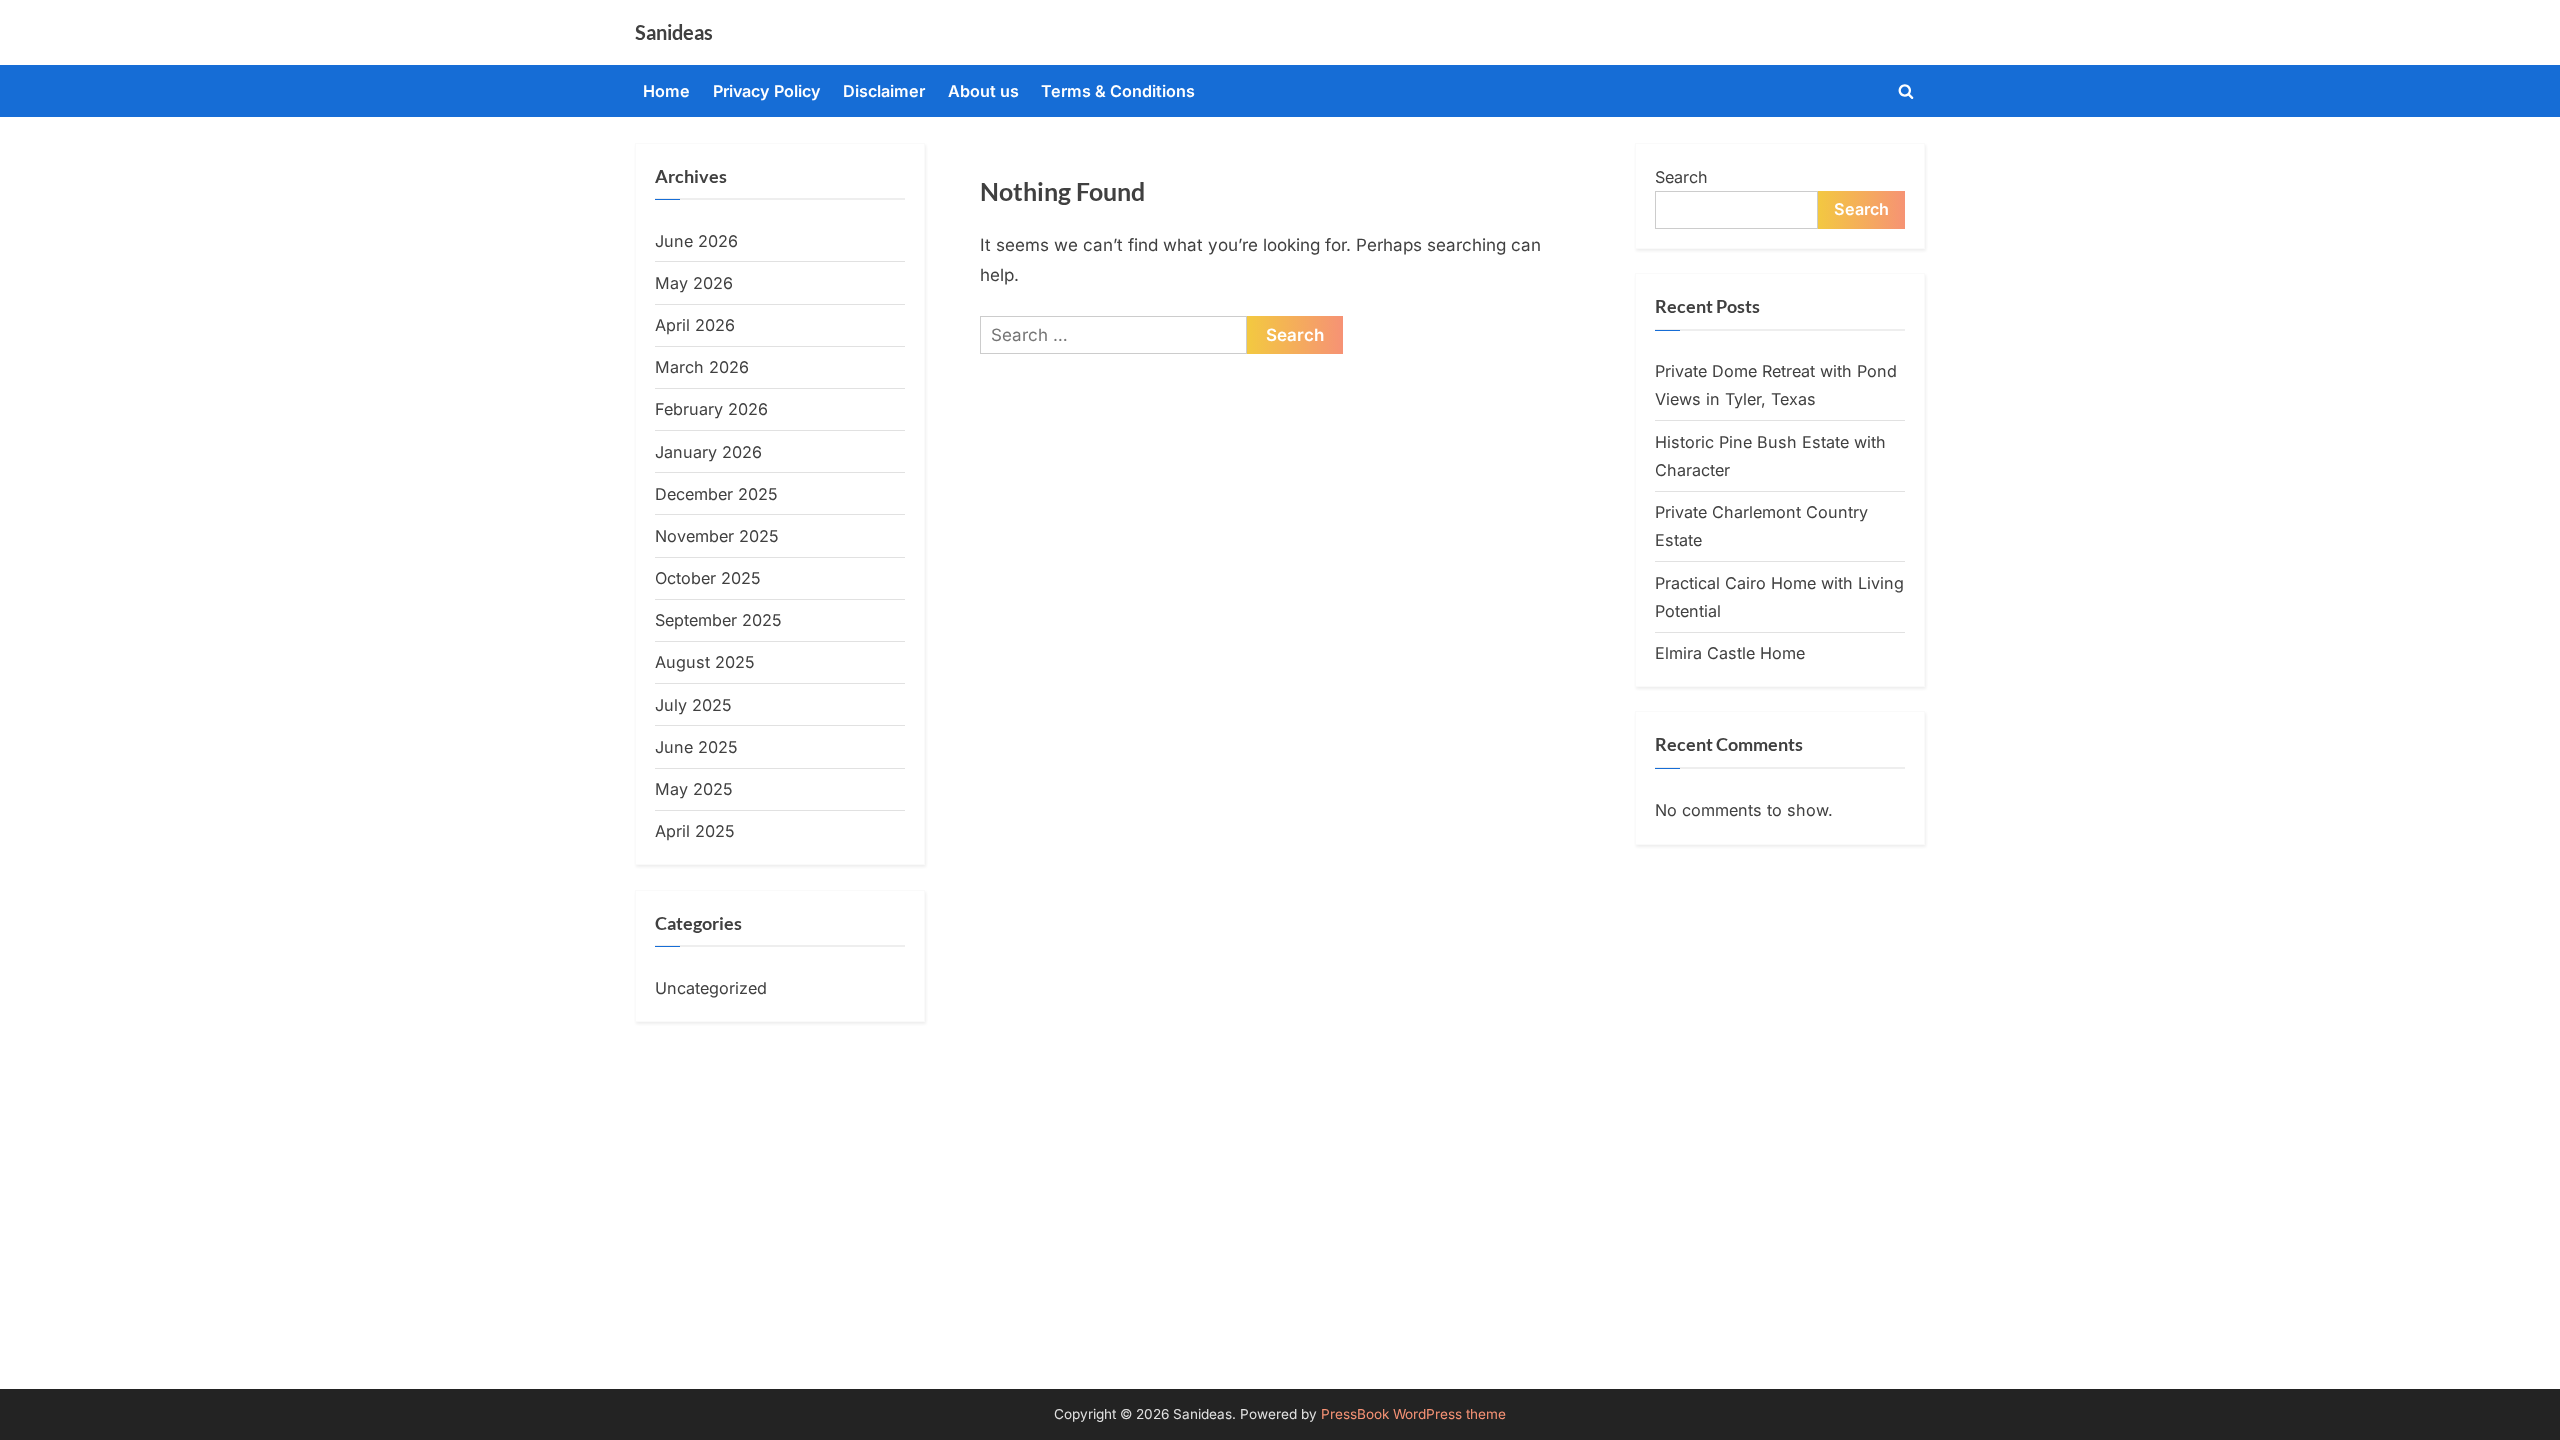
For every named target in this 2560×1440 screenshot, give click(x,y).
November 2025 (717, 536)
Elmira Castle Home (1730, 653)
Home (666, 91)
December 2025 (716, 494)
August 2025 (705, 662)
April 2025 (695, 831)
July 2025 (693, 705)
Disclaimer (884, 91)
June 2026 (696, 241)
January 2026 (708, 452)
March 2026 (702, 367)
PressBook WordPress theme (1413, 1414)
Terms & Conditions (1118, 91)
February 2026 (711, 409)
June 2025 (696, 747)
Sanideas (674, 32)
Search (1681, 177)
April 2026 (695, 325)
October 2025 (708, 578)
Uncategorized (711, 988)
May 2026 (694, 283)
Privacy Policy (767, 91)
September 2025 (718, 620)
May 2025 (694, 789)
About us (983, 91)
